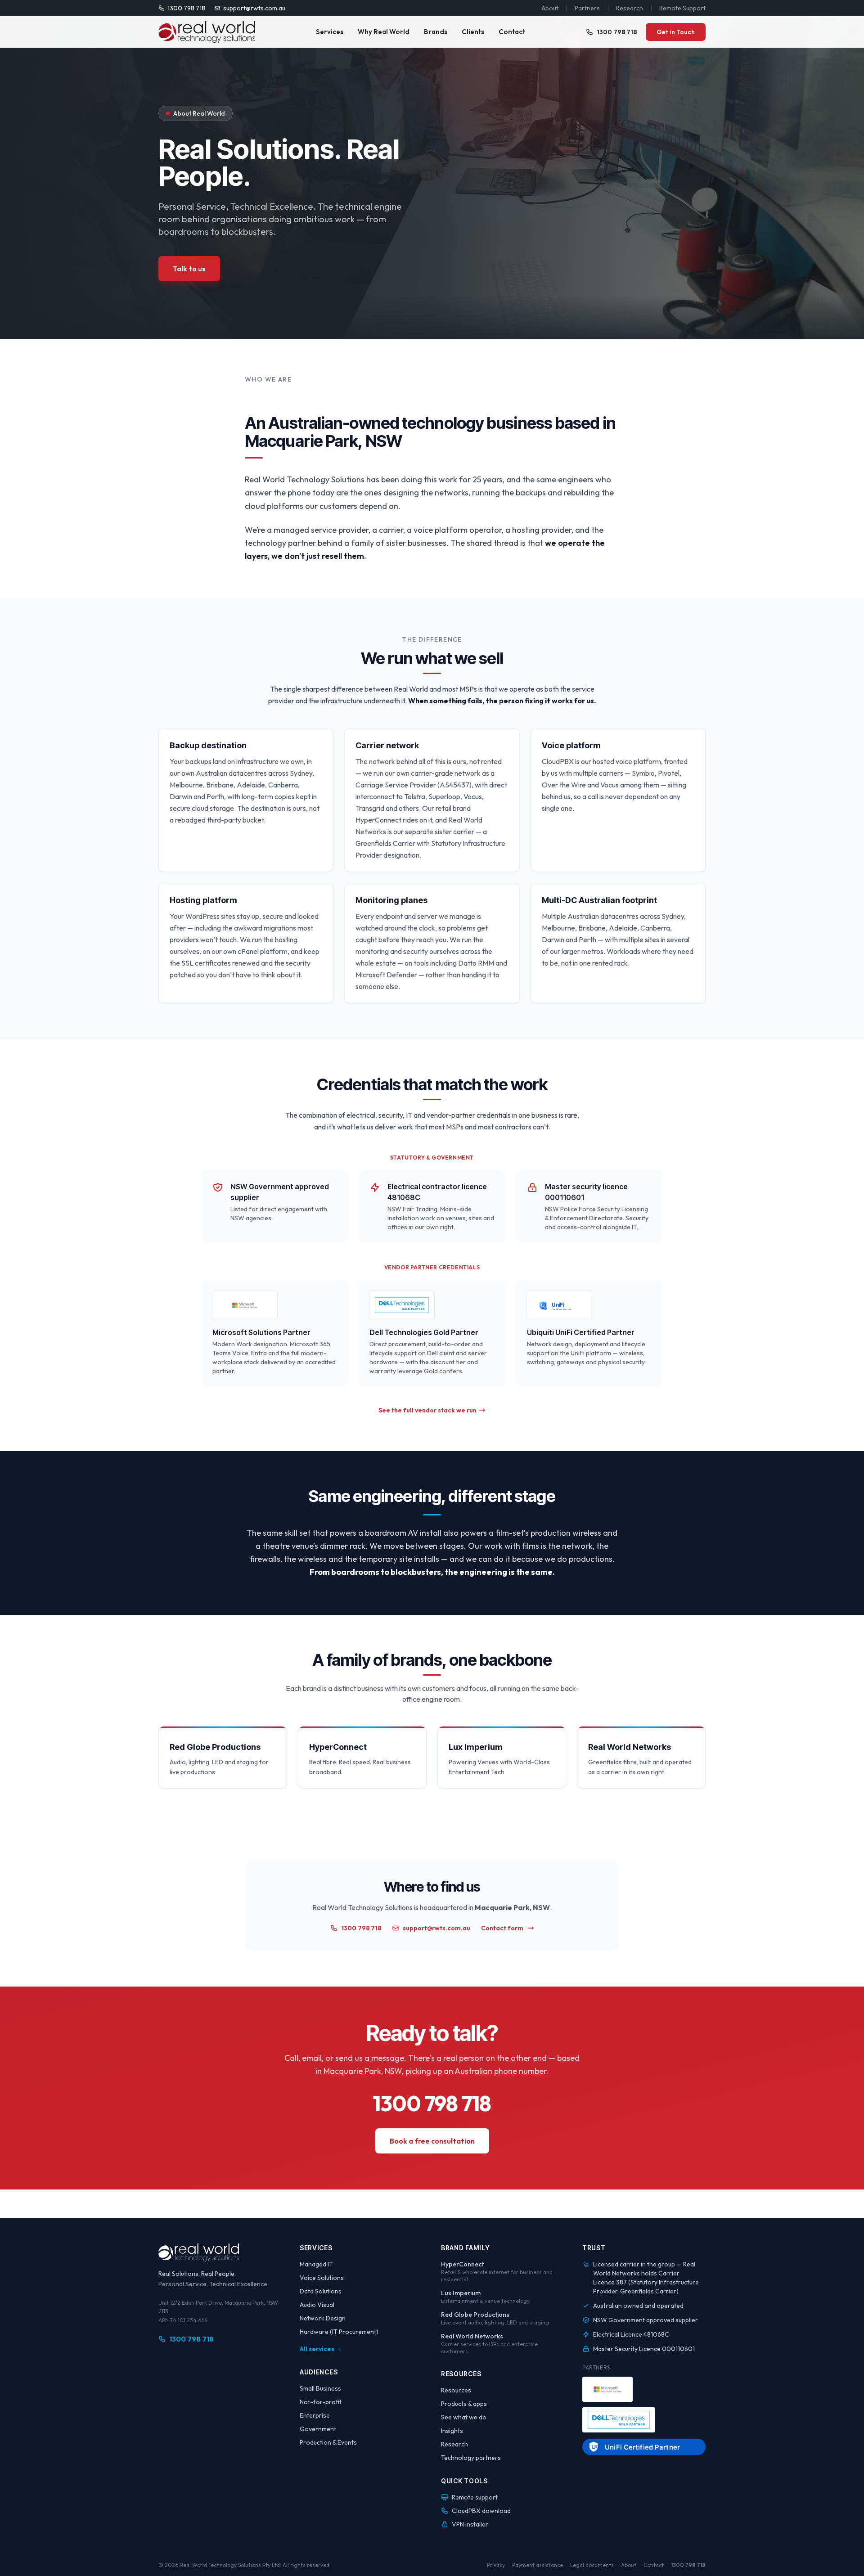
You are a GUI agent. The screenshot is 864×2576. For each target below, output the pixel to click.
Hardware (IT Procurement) (339, 2332)
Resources (456, 2390)
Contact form (502, 1928)
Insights (452, 2431)
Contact (512, 32)
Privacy (496, 2565)
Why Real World (384, 32)
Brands (436, 32)
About (550, 8)
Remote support (475, 2497)
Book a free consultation (432, 2141)
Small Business (320, 2388)
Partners (587, 8)
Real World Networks (472, 2336)
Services (330, 32)
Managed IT (316, 2264)
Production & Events (328, 2442)
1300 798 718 (186, 8)
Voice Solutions (322, 2278)
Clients (473, 32)
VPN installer (470, 2524)
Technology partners (471, 2458)
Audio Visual (317, 2305)
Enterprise (315, 2415)
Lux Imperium (461, 2293)
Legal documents (592, 2565)
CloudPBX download (481, 2511)
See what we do (464, 2417)
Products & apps (464, 2404)
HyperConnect (462, 2264)
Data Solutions (321, 2291)
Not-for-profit (321, 2402)
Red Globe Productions (475, 2315)
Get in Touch (676, 32)
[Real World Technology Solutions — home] (207, 32)
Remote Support (682, 8)
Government (318, 2429)
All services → (321, 2349)
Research (630, 8)
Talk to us (189, 269)
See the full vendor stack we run (427, 1410)
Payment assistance (538, 2565)
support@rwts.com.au (254, 8)
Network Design (323, 2318)
